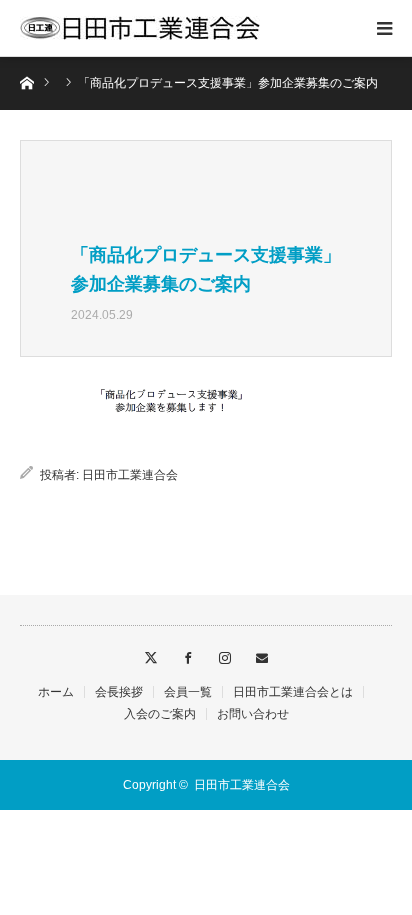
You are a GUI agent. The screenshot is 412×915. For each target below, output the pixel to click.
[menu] (384, 28)
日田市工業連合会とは (293, 692)
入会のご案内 (160, 714)
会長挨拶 (119, 692)
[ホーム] (26, 81)
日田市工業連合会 (130, 475)
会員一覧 (188, 692)
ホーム (56, 692)
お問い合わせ (253, 714)
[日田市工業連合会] (140, 28)
